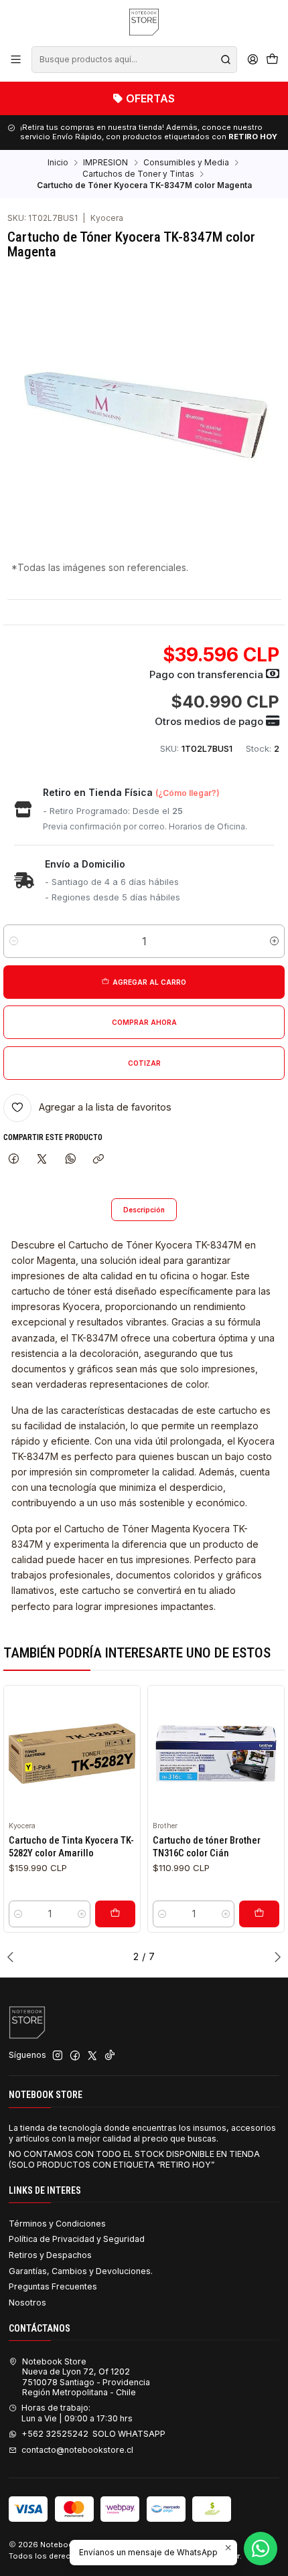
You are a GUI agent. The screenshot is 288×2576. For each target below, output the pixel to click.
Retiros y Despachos (50, 2255)
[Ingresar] (253, 60)
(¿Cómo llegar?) (188, 793)
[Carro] (272, 60)
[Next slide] (275, 1957)
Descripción (144, 1210)
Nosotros (27, 2303)
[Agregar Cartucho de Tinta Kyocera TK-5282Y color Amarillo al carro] (115, 1914)
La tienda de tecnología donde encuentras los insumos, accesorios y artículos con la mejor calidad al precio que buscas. (142, 2133)
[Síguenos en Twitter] (92, 2056)
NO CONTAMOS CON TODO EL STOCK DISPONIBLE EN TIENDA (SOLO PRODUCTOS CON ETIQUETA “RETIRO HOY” (134, 2159)
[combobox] (134, 60)
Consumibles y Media (186, 163)
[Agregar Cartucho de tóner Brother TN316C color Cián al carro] (259, 1914)
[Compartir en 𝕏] (42, 1159)
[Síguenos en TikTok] (110, 2056)
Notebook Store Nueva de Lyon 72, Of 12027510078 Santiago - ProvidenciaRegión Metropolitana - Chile (86, 2377)
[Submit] (226, 60)
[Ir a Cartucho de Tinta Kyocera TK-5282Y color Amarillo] (72, 1754)
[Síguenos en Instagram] (58, 2056)
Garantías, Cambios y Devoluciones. (81, 2271)
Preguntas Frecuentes (53, 2286)
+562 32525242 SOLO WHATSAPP (93, 2434)
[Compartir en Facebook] (13, 1159)
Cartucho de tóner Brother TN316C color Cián (207, 1846)
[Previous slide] (13, 1957)
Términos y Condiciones (57, 2224)
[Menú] (16, 60)
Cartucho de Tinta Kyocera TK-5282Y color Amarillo (71, 1846)
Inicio (58, 163)
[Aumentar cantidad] (274, 941)
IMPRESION (105, 163)
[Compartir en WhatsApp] (71, 1159)
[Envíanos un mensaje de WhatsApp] (261, 2549)
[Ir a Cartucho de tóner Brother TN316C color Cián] (216, 1754)
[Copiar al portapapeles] (99, 1159)
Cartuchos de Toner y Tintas (138, 174)
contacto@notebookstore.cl (77, 2450)
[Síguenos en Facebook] (75, 2056)
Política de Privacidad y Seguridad (77, 2239)
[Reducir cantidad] (14, 941)
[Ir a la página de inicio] (144, 22)
